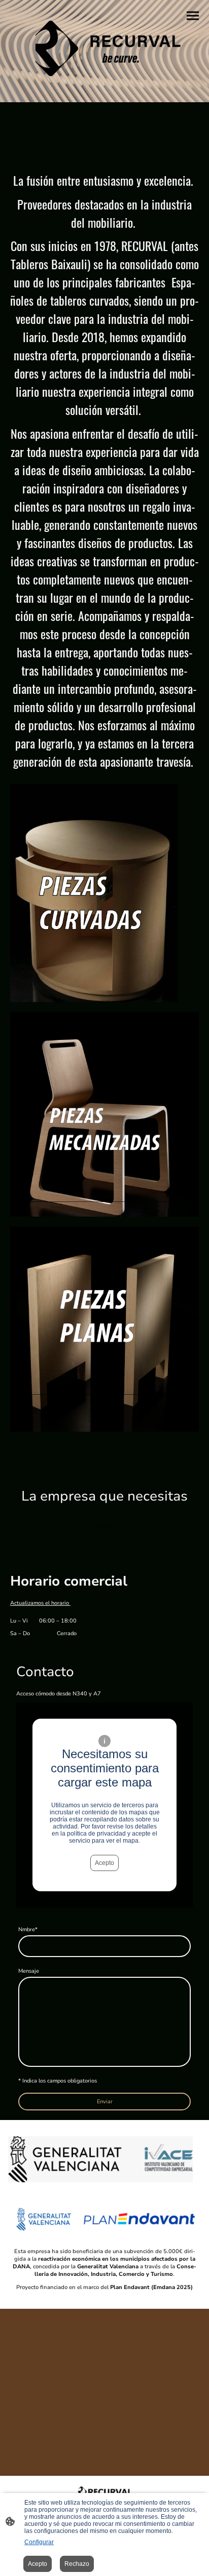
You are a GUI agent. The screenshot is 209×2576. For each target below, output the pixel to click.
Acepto (104, 1863)
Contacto (104, 1527)
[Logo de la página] (104, 47)
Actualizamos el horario (40, 1603)
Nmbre (28, 1929)
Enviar (105, 2102)
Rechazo (77, 2564)
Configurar (39, 2542)
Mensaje (29, 1971)
